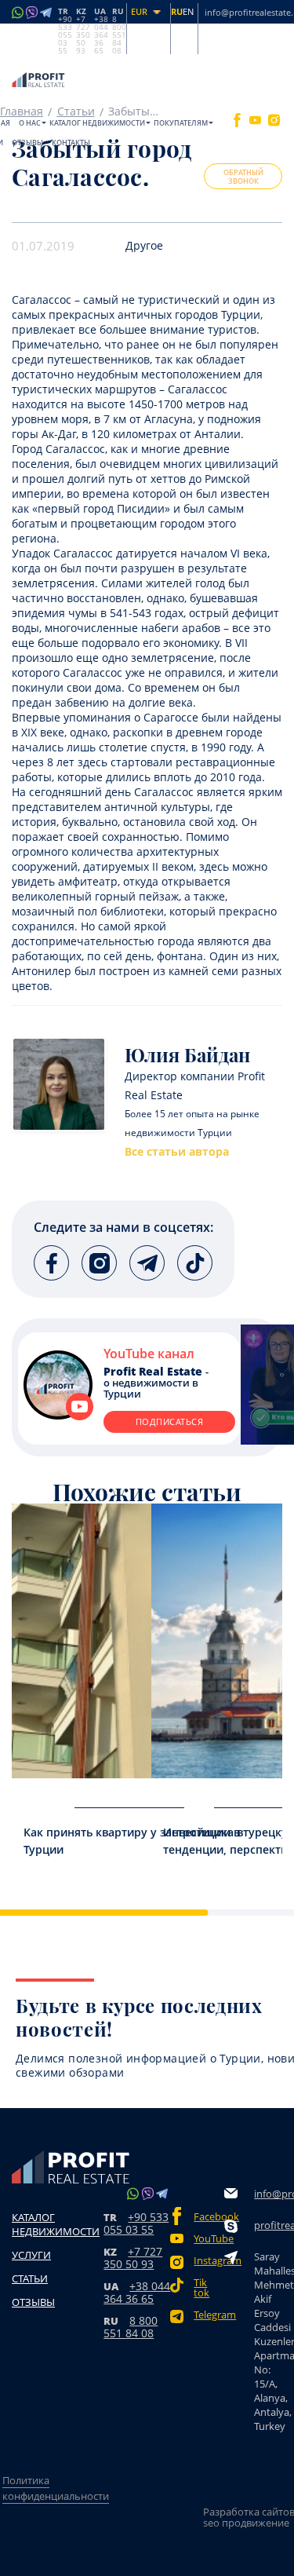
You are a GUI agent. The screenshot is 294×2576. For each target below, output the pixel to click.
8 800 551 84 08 (131, 2327)
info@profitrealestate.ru (273, 2194)
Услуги (31, 2255)
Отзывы (27, 143)
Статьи (30, 2278)
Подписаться (170, 1421)
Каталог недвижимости (97, 123)
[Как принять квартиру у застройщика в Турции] (78, 1641)
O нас (30, 123)
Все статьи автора (177, 1152)
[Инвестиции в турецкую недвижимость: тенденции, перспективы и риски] (217, 1641)
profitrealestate (273, 2225)
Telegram (209, 2315)
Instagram (209, 2261)
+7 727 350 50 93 (133, 2258)
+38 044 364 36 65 (137, 2292)
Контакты (71, 143)
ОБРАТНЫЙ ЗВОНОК (243, 177)
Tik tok (201, 2288)
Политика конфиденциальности (56, 2488)
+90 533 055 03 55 (136, 2223)
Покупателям (181, 123)
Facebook (209, 2217)
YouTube (209, 2239)
